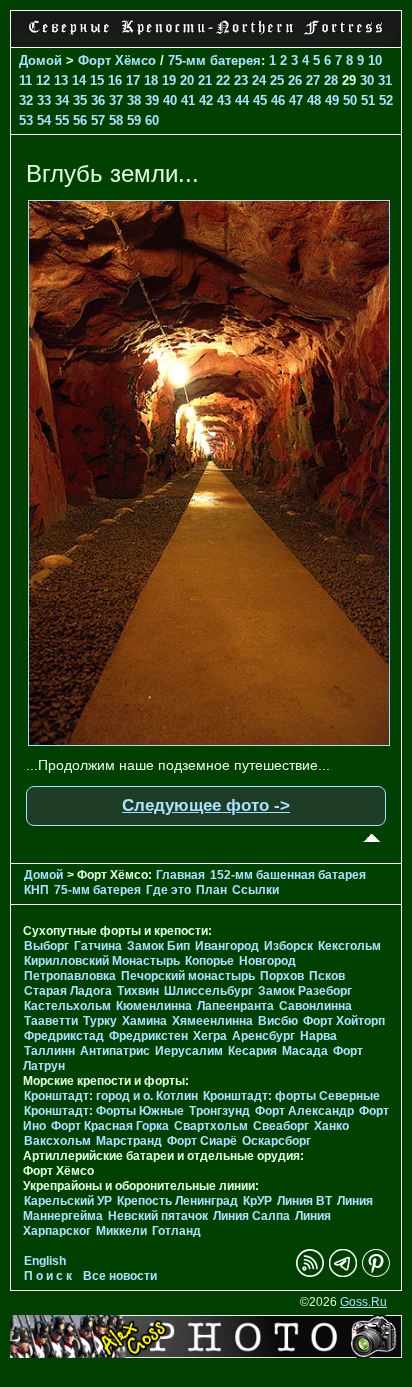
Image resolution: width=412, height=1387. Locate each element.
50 (350, 100)
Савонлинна (315, 1006)
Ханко (331, 1126)
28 (331, 80)
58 (116, 120)
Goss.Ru (363, 1302)
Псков (327, 976)
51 (368, 100)
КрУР (257, 1201)
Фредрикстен (148, 1036)
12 (43, 80)
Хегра (210, 1036)
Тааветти (51, 1021)
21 (205, 80)
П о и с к (48, 1276)
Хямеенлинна (212, 1021)
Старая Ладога (68, 991)
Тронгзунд (219, 1111)
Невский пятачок (158, 1216)
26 (295, 80)
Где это (168, 890)
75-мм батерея (214, 60)
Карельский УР (68, 1201)
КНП (36, 890)
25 (277, 80)
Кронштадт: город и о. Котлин (111, 1096)
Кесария (252, 1051)
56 (80, 120)
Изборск (288, 946)
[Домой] (206, 36)
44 (242, 100)
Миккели (121, 1231)
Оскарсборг (276, 1141)
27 (313, 80)
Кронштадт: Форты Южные (104, 1111)
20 (187, 80)
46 (278, 100)
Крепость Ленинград (177, 1201)
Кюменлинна (154, 1006)
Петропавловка (70, 976)
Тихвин (138, 991)
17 (133, 80)
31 (385, 80)
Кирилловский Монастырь (102, 961)
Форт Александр (304, 1111)
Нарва (318, 1036)
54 (44, 120)
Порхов (282, 976)
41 (188, 100)
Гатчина (98, 946)
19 (169, 80)
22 (223, 80)
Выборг (46, 946)
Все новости (120, 1276)
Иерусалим (189, 1051)
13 (61, 80)
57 (98, 120)
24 (259, 80)
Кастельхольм (67, 1006)
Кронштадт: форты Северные (291, 1096)
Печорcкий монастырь (188, 976)
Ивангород (227, 946)
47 (296, 100)
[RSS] (310, 1273)
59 (134, 120)
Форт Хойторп (344, 1021)
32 (26, 100)
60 (152, 120)
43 (224, 100)
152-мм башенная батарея (288, 875)
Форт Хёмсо (117, 60)
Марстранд (129, 1141)
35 (80, 100)
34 (62, 100)
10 (375, 60)
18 (151, 80)
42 (206, 100)
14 (79, 80)
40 (170, 100)
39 (152, 100)
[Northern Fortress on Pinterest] (376, 1273)
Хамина (144, 1021)
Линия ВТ (304, 1201)
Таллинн (49, 1051)
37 (116, 100)
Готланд (176, 1231)
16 (115, 80)
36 (98, 100)
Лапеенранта (235, 1006)
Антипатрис (115, 1051)
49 (332, 100)
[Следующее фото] (209, 741)
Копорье (209, 961)
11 (25, 80)
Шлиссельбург (208, 991)
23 (241, 80)
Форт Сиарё (202, 1141)
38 (134, 100)
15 (97, 80)
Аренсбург (263, 1036)
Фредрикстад (64, 1036)
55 (62, 120)
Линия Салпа (251, 1216)
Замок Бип (158, 946)
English (45, 1261)
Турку (100, 1021)
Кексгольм (349, 946)
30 (367, 80)
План (211, 890)
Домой (40, 60)
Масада (305, 1051)
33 (44, 100)
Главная (180, 875)
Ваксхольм (57, 1141)
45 (260, 100)
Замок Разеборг (305, 991)
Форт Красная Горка (110, 1126)
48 (314, 100)
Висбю (278, 1021)
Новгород (267, 961)
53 (26, 120)
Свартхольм (211, 1126)
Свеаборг (281, 1126)
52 (386, 100)
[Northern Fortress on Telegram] (343, 1273)
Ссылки (255, 890)
